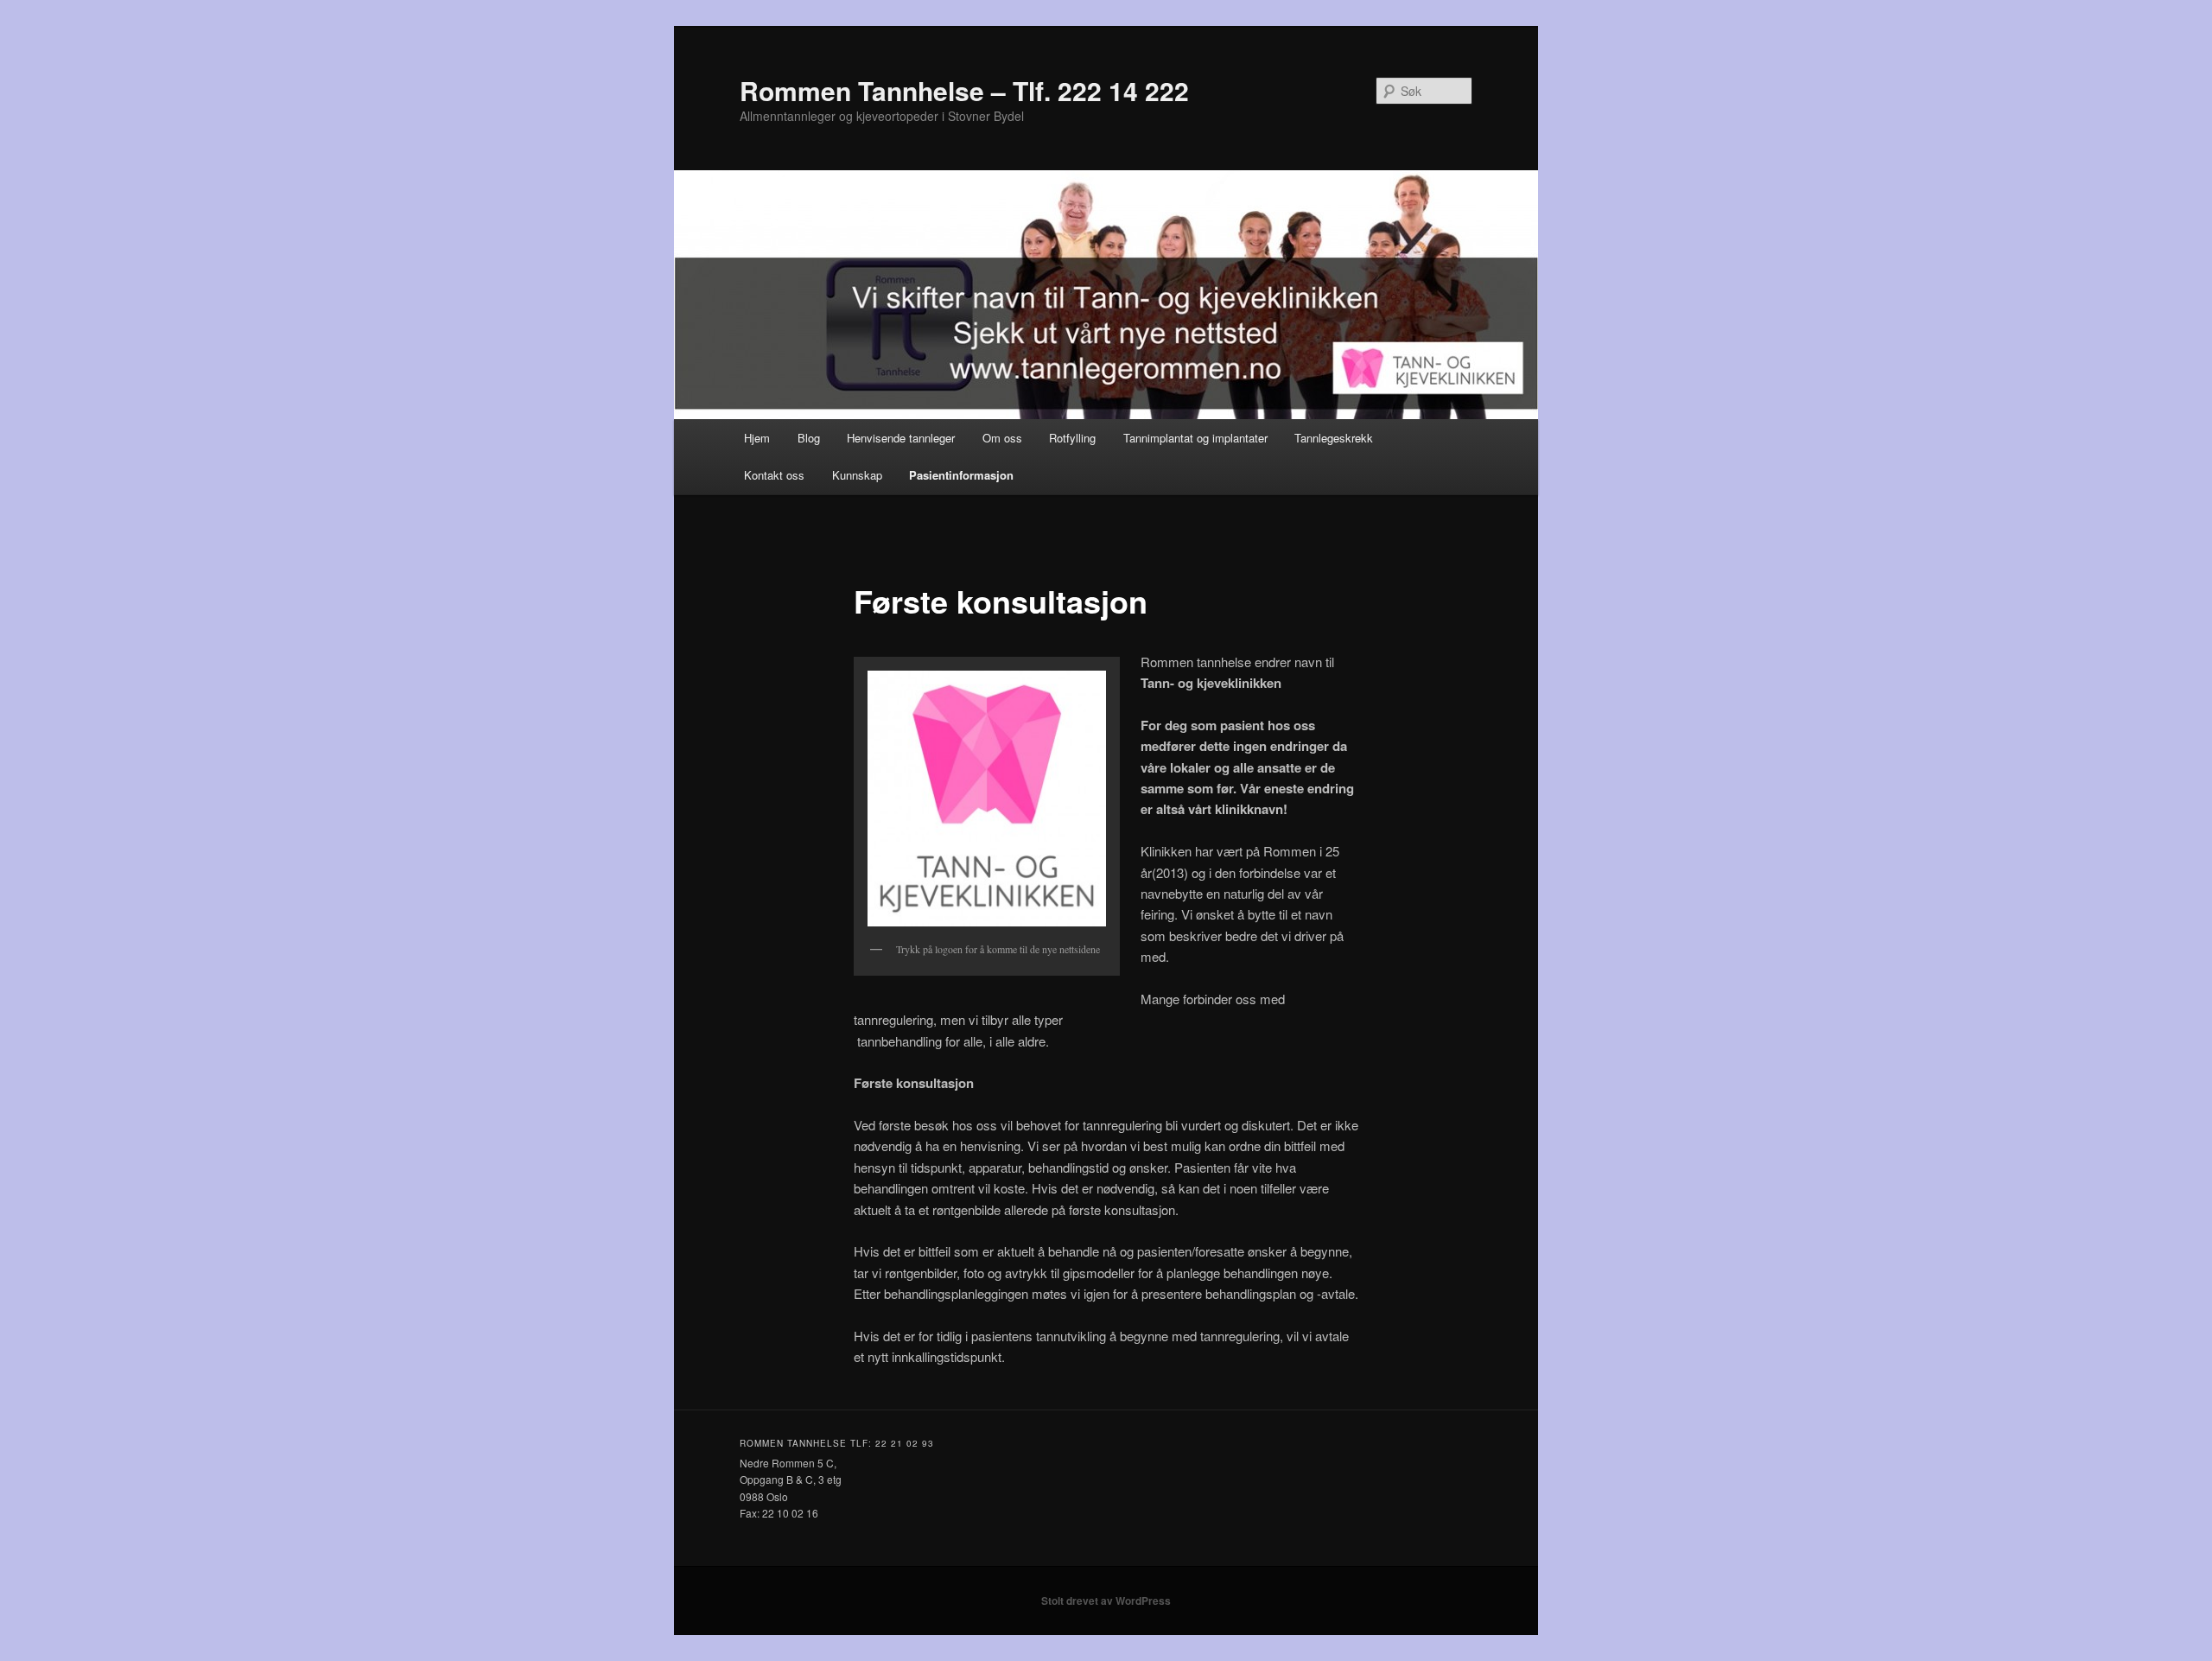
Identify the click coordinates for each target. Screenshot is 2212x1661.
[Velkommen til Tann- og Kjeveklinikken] (987, 799)
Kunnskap (857, 475)
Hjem (757, 438)
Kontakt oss (774, 475)
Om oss (1002, 438)
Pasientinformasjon (961, 475)
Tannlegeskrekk (1334, 438)
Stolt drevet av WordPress (1106, 1601)
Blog (809, 438)
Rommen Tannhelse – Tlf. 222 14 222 (964, 90)
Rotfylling (1072, 438)
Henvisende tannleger (901, 438)
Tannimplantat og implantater (1195, 438)
